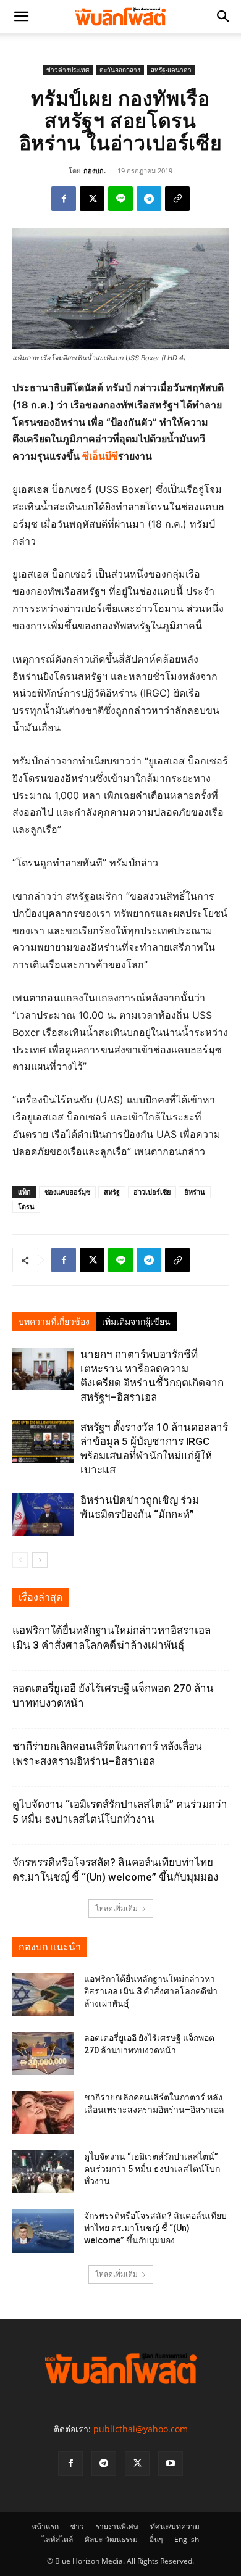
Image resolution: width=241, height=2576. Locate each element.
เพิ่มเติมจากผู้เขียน (136, 1322)
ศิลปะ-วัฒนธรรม (111, 2539)
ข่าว (77, 2526)
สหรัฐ (112, 1192)
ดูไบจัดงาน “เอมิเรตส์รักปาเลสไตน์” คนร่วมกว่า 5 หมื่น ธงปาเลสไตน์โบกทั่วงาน (152, 2169)
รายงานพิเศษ (117, 2526)
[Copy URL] (177, 199)
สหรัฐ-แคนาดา (171, 70)
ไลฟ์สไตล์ (57, 2539)
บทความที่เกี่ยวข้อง (54, 1322)
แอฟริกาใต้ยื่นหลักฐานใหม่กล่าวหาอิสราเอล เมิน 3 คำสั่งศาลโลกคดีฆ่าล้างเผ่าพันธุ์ (151, 1991)
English (187, 2539)
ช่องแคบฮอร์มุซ (67, 1192)
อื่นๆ (156, 2539)
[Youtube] (171, 2464)
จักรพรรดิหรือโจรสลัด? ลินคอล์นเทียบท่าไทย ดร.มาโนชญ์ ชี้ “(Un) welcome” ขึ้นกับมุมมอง (155, 2228)
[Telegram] (149, 199)
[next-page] (40, 1560)
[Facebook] (64, 199)
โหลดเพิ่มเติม (116, 1908)
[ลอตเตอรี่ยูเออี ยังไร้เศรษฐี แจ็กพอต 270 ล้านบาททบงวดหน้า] (43, 2053)
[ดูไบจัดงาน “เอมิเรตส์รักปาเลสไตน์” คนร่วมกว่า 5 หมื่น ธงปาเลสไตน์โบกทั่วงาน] (43, 2172)
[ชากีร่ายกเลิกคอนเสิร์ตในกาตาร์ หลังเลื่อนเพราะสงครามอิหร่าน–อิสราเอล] (43, 2113)
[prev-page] (20, 1560)
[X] (92, 199)
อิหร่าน (195, 1192)
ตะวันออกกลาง (120, 70)
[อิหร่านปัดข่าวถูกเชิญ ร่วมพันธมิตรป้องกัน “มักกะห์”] (43, 1514)
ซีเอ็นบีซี (100, 456)
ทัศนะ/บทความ (175, 2526)
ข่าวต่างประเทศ (68, 70)
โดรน (26, 1207)
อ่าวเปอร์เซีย (152, 1192)
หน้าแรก (45, 2526)
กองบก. (95, 171)
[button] (21, 17)
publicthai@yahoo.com (141, 2429)
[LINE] (120, 199)
